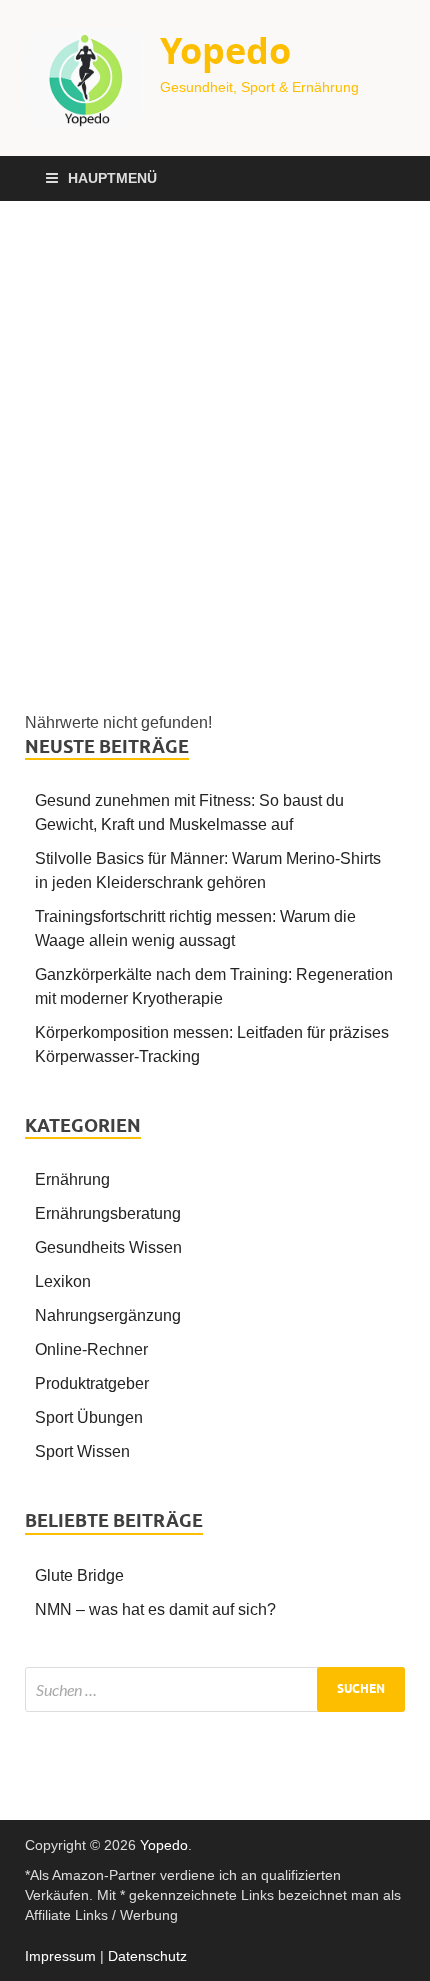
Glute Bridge (79, 1575)
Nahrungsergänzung (108, 1315)
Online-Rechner (91, 1349)
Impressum (60, 1956)
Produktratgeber (92, 1383)
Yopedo (225, 50)
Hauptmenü (112, 178)
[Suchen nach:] (215, 1689)
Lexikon (63, 1281)
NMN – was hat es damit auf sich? (155, 1609)
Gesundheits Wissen (108, 1247)
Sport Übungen (89, 1417)
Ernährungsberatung (108, 1213)
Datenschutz (147, 1956)
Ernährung (72, 1179)
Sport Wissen (82, 1451)
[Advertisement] (215, 456)
